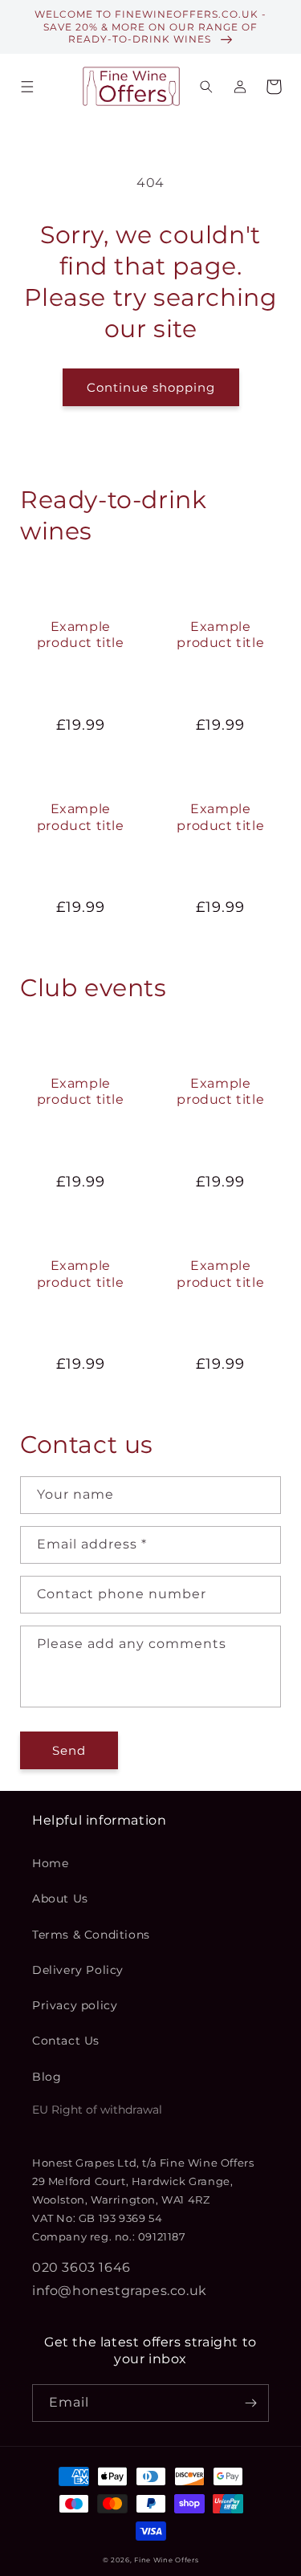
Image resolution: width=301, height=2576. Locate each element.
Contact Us (66, 2041)
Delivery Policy (78, 1970)
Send (69, 1750)
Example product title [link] (81, 635)
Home (50, 1863)
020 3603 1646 (81, 2267)
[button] (27, 87)
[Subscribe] (250, 2403)
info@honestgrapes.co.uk (120, 2291)
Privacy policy (75, 2005)
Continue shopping (151, 387)
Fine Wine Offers (166, 2560)
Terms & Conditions (91, 1935)
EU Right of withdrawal (97, 2110)
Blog (47, 2077)
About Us (60, 1898)
